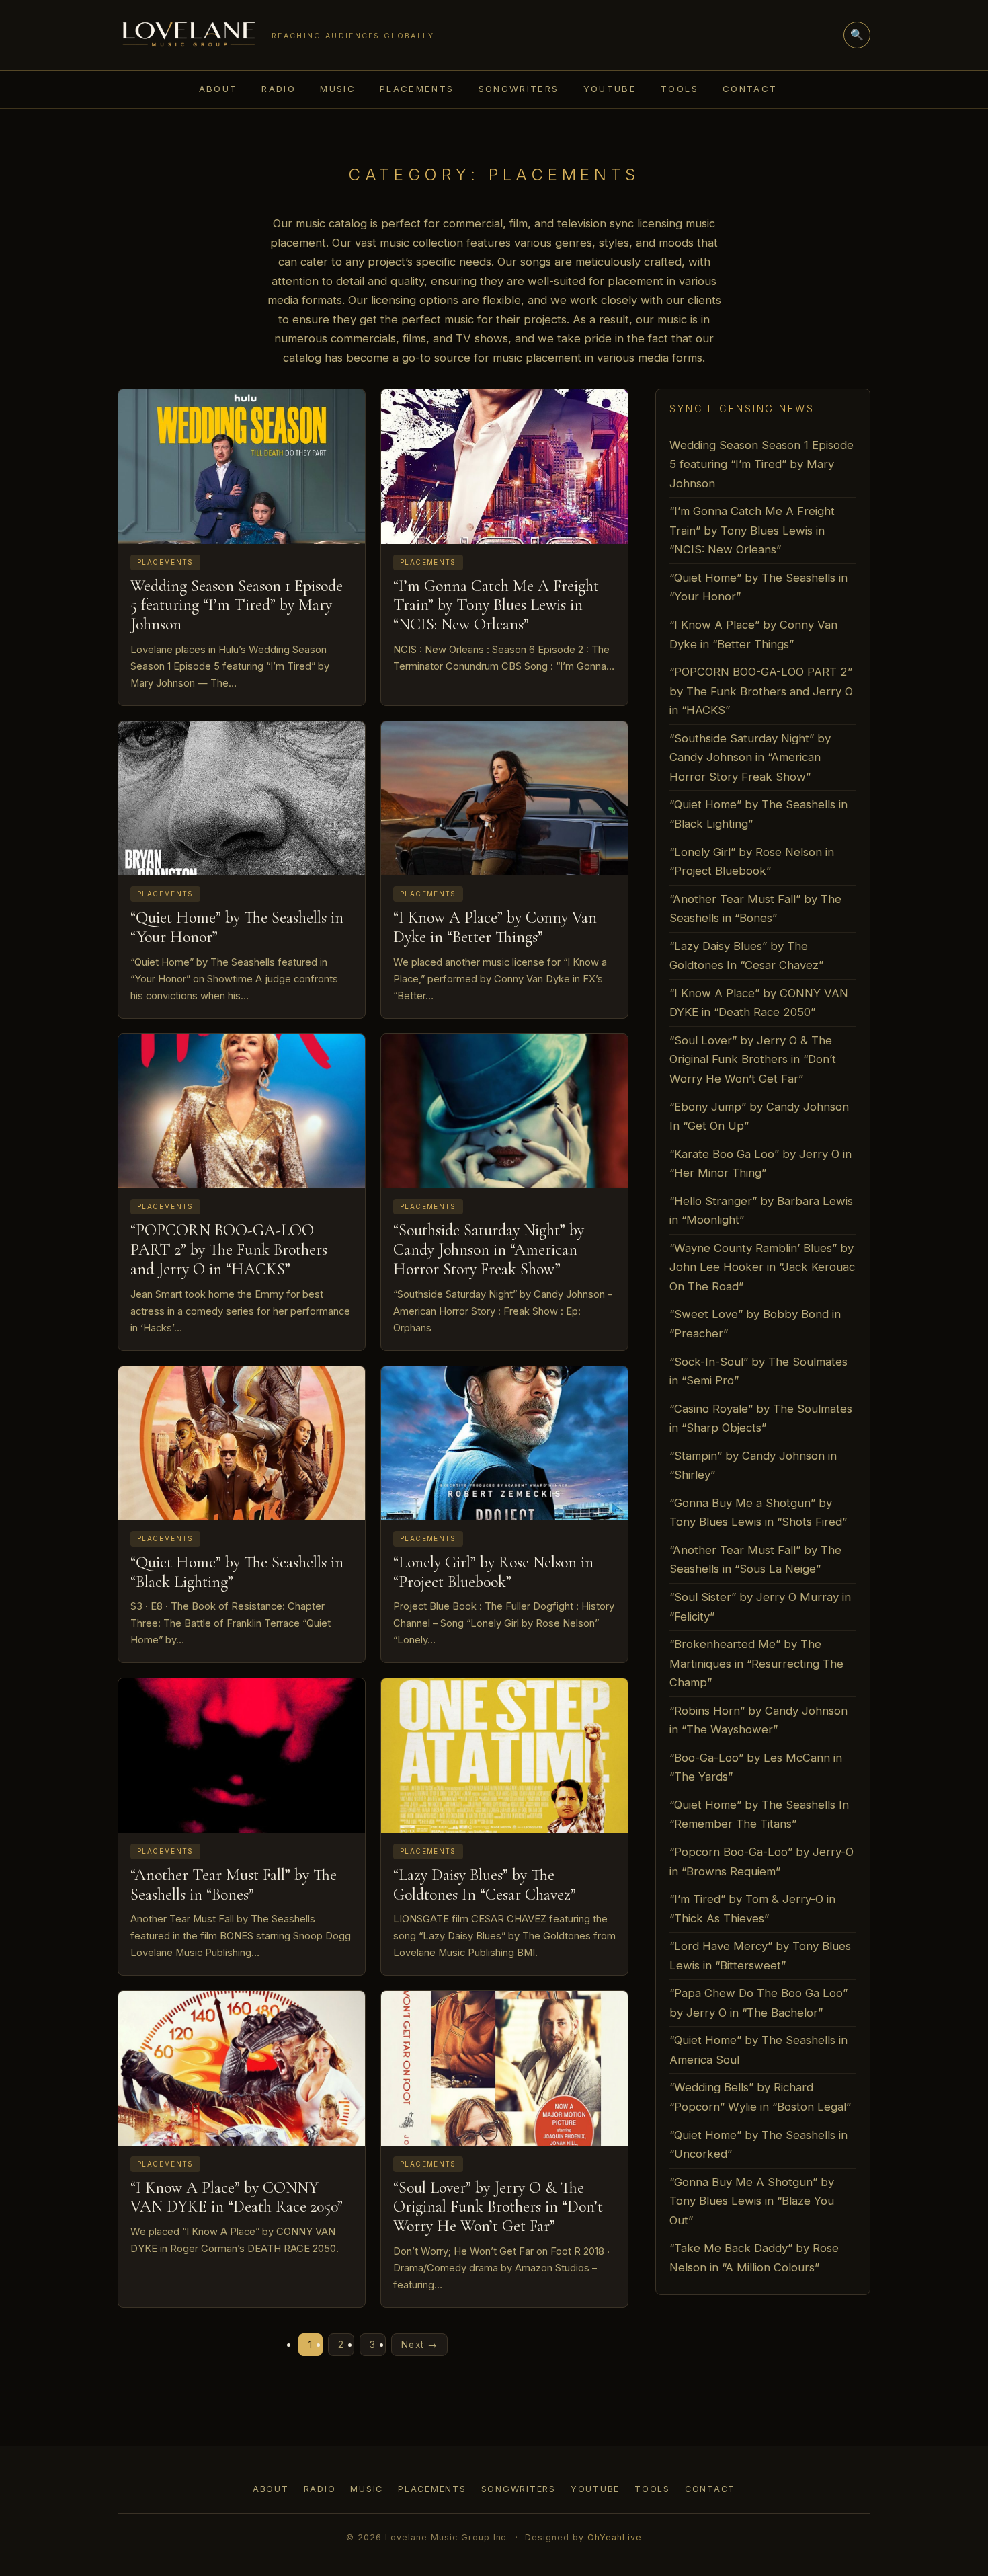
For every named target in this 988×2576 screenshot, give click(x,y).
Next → (419, 2345)
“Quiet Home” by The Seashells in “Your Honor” (237, 927)
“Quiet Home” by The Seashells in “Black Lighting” (237, 1572)
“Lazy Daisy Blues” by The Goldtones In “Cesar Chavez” (485, 1885)
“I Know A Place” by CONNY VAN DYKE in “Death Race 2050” (237, 2197)
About (218, 89)
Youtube (610, 89)
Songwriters (519, 89)
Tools (680, 89)
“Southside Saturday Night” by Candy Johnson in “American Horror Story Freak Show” (489, 1250)
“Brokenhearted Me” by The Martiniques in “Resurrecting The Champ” (756, 1663)
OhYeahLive (615, 2537)
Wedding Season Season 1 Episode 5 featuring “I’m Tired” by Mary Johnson (237, 606)
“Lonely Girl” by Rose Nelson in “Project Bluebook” (493, 1572)
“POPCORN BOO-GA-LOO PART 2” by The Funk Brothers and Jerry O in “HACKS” (229, 1250)
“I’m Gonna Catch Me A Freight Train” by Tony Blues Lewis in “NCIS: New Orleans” (496, 606)
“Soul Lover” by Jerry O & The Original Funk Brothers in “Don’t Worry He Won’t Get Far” (498, 2207)
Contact (750, 89)
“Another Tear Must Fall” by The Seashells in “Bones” (234, 1885)
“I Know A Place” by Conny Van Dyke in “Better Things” (495, 927)
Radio (279, 89)
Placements (417, 89)
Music (338, 89)
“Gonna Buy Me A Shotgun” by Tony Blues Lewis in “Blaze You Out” (752, 2201)
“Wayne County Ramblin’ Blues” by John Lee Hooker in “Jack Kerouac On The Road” (762, 1267)
